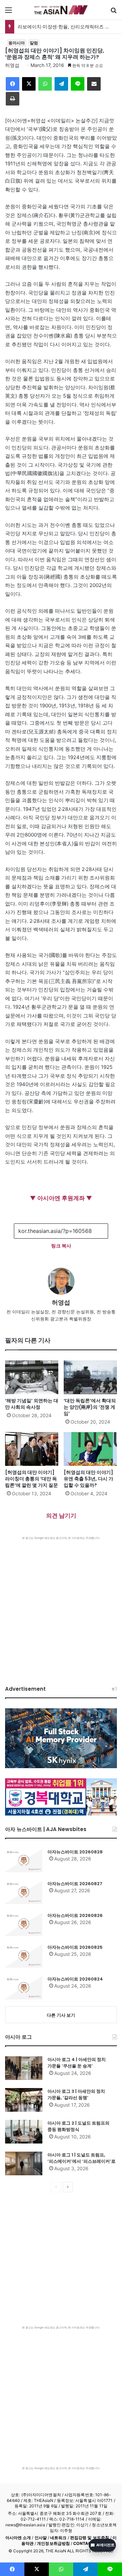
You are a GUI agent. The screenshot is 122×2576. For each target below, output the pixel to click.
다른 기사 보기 (61, 2015)
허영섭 (12, 65)
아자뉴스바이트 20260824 (75, 1979)
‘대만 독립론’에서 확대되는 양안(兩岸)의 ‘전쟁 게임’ (90, 1407)
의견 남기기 (61, 1516)
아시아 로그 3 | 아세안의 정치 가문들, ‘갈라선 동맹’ (76, 2095)
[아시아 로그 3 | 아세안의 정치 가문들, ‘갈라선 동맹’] (24, 2100)
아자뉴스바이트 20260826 (75, 1915)
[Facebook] (13, 84)
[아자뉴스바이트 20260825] (24, 1956)
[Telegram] (61, 84)
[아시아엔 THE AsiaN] (61, 10)
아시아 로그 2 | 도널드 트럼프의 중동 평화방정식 (78, 2126)
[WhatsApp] (45, 84)
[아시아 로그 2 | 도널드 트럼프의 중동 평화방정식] (24, 2132)
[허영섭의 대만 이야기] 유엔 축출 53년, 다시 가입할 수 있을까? (88, 1479)
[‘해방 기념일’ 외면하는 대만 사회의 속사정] (32, 1377)
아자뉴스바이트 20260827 (75, 1884)
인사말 (41, 2538)
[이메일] (94, 84)
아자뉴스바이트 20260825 (75, 1947)
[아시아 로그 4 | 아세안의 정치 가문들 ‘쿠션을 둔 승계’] (24, 2068)
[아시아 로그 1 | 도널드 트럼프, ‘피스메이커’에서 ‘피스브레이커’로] (24, 2163)
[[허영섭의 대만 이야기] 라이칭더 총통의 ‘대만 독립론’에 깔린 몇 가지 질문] (32, 1449)
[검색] (114, 12)
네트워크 (58, 2538)
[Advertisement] (61, 1604)
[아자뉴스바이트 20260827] (24, 1892)
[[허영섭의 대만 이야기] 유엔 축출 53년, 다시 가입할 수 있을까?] (90, 1449)
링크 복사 (61, 1246)
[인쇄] (13, 99)
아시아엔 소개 (18, 2538)
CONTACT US (87, 2543)
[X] (29, 84)
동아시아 (17, 43)
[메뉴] (8, 12)
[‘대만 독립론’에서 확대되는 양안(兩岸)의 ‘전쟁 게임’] (90, 1377)
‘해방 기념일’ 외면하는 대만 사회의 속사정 (32, 1404)
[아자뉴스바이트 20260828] (24, 1860)
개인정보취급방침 (53, 2543)
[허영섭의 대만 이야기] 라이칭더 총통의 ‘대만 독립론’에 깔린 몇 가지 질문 (32, 1479)
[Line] (78, 84)
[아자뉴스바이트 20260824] (24, 1988)
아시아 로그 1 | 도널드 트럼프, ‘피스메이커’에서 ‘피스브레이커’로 (82, 2158)
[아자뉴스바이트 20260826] (24, 1924)
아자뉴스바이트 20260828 (75, 1852)
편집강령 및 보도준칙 (90, 2538)
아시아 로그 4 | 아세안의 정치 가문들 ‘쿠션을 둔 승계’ (77, 2063)
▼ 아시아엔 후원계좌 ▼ (61, 1198)
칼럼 (34, 43)
